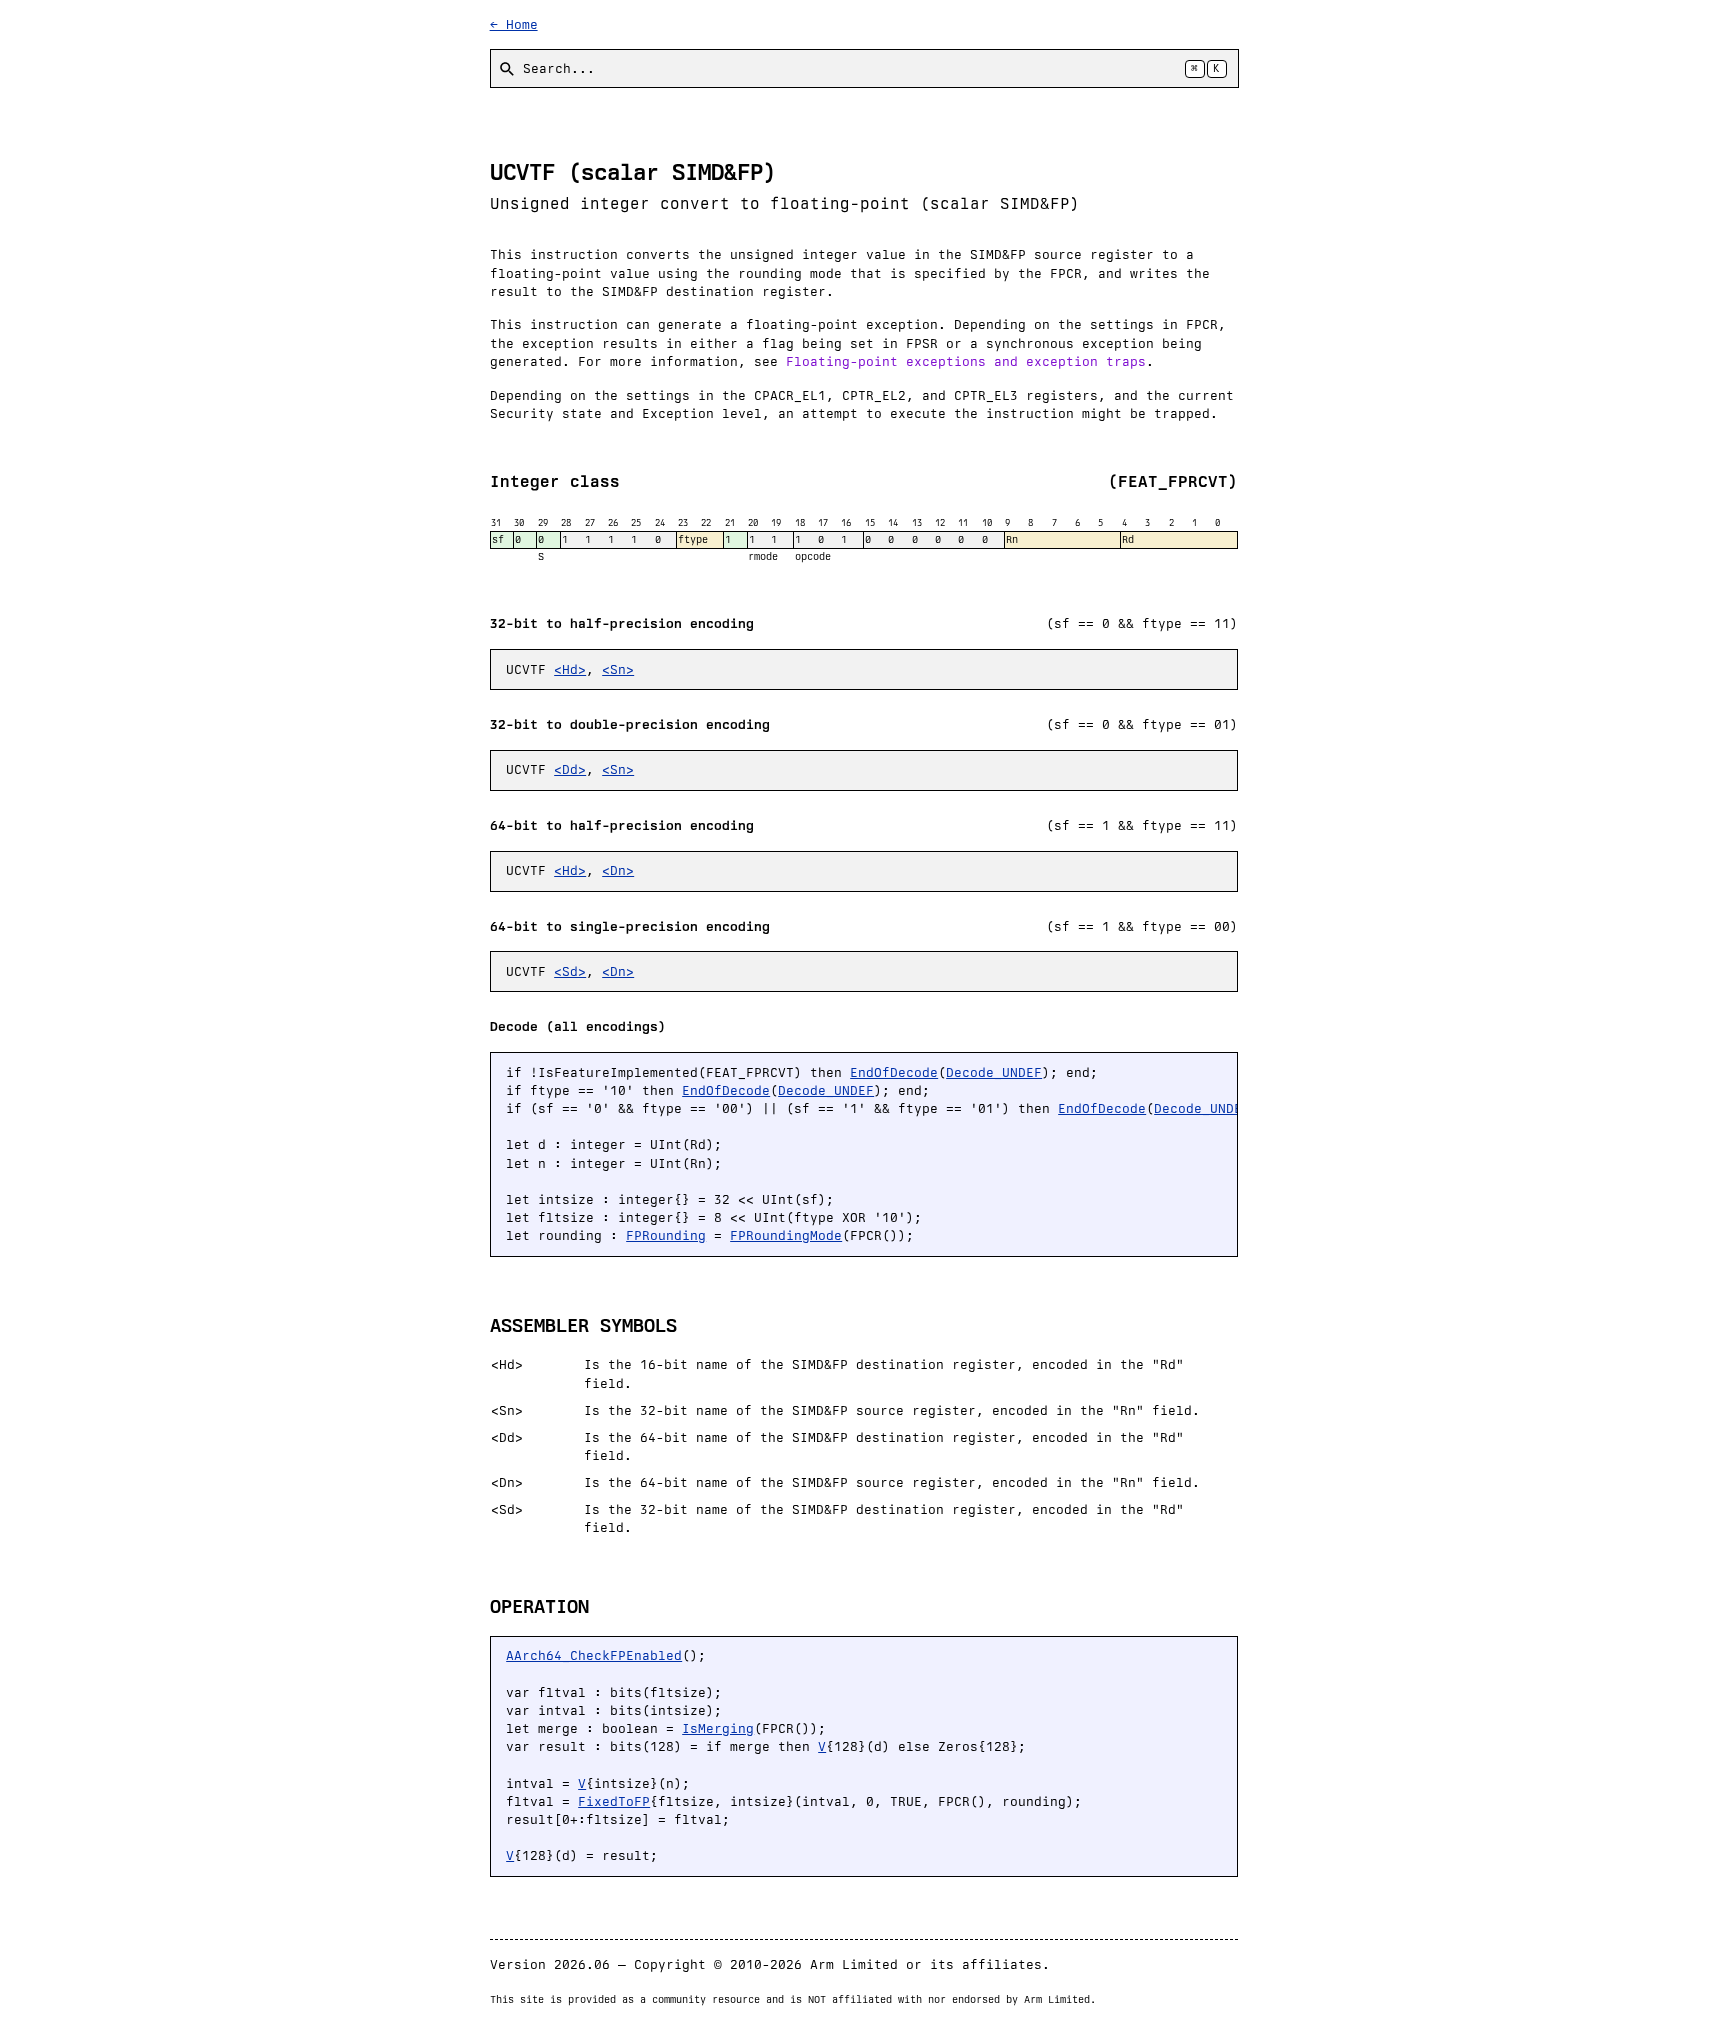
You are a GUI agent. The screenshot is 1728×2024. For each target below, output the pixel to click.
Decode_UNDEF (994, 1072)
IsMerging (718, 1728)
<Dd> (570, 769)
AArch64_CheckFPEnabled (594, 1655)
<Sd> (570, 971)
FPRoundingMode (786, 1235)
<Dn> (618, 870)
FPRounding (666, 1235)
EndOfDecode (894, 1072)
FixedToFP (614, 1801)
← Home (514, 24)
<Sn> (618, 669)
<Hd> (570, 669)
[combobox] (864, 68)
